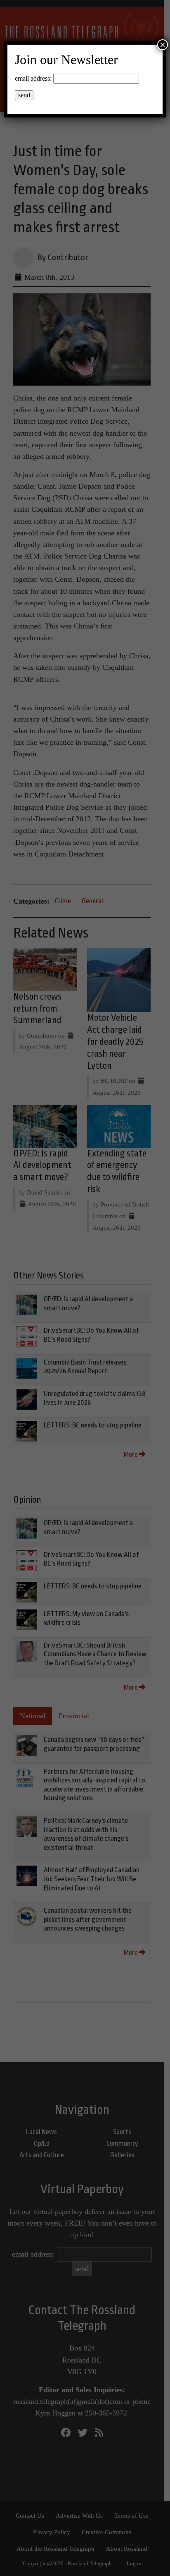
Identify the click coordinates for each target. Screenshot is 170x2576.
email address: (33, 78)
